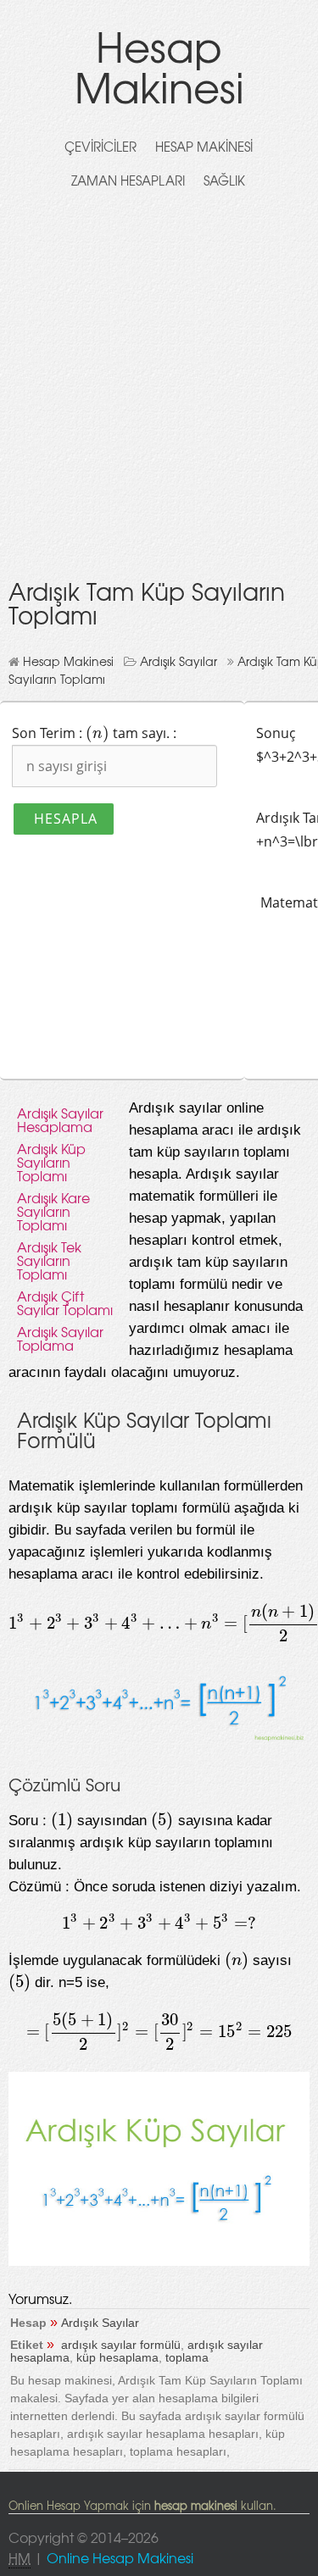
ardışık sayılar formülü (121, 2345)
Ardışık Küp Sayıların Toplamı (51, 1162)
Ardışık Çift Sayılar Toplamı (65, 1302)
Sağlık (224, 180)
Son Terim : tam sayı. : (94, 733)
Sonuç (276, 733)
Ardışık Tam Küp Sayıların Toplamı (147, 603)
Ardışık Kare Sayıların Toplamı (53, 1211)
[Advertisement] (159, 393)
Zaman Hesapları (128, 180)
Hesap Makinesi (159, 66)
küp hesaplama (117, 2357)
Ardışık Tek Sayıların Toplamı (49, 1260)
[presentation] (98, 733)
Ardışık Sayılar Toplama (60, 1338)
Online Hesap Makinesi (120, 2557)
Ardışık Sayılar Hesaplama (60, 1119)
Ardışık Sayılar (179, 661)
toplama (187, 2357)
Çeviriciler (100, 147)
